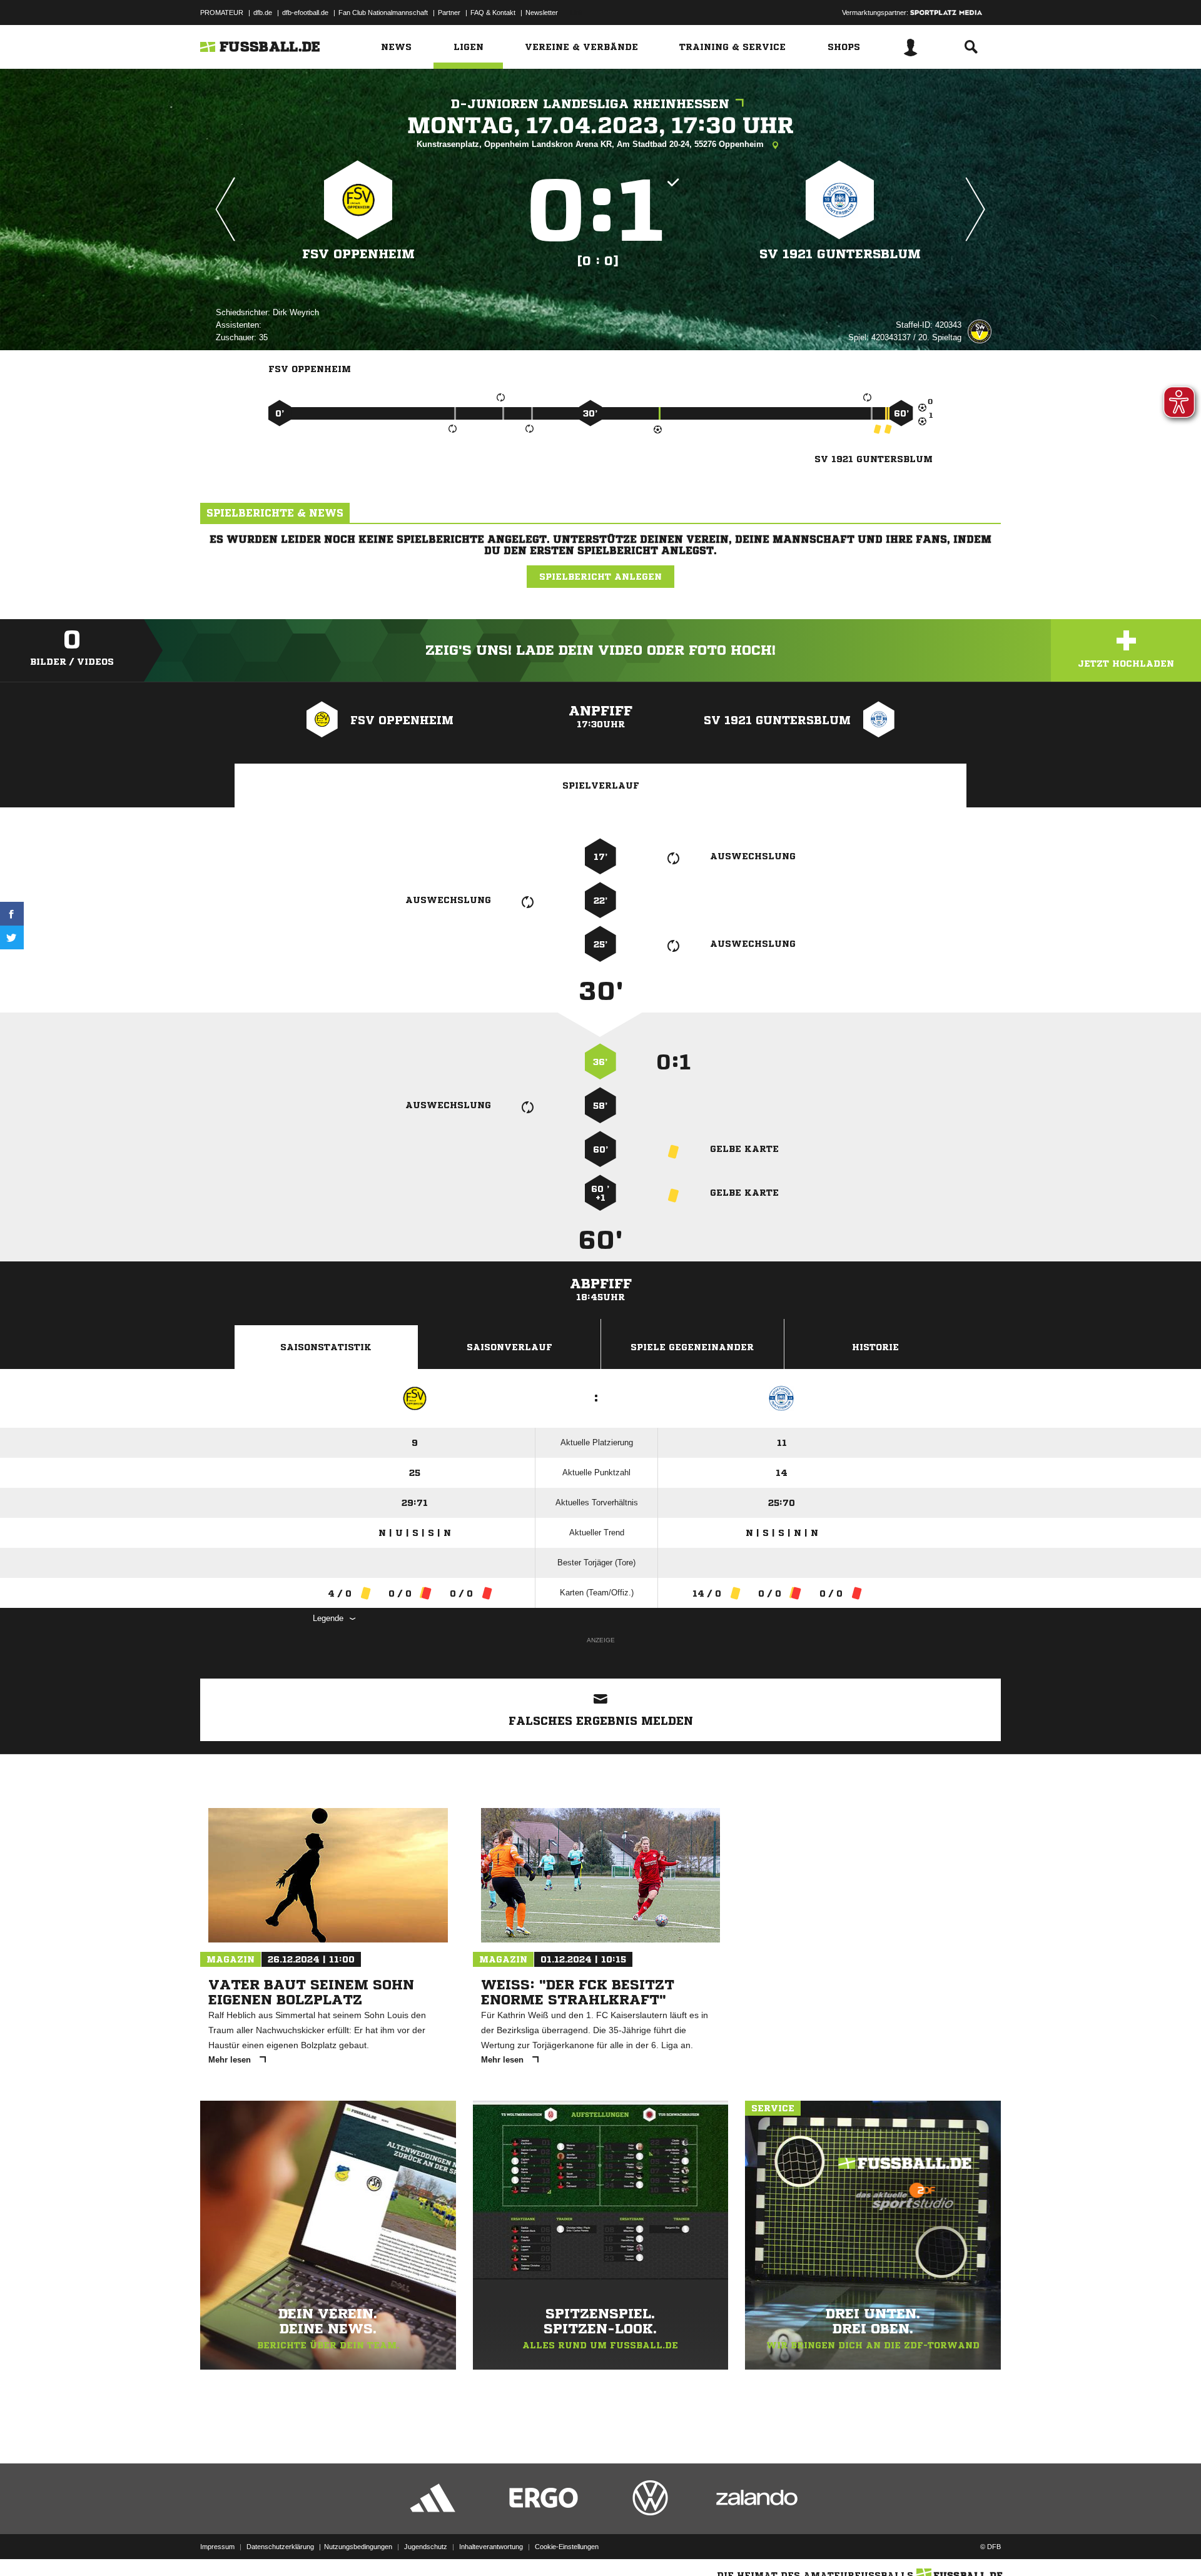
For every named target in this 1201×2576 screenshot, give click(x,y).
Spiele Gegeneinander (692, 1347)
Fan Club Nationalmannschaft (383, 13)
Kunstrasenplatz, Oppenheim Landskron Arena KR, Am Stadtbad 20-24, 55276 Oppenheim (591, 144)
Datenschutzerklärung (280, 2547)
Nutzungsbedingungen (358, 2547)
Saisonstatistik (326, 1347)
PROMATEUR (222, 13)
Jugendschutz (426, 2547)
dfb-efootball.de (305, 13)
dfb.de (263, 13)
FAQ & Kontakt (493, 13)
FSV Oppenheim (358, 254)
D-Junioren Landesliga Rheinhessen (590, 104)
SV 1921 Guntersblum (840, 254)
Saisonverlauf (509, 1347)
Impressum (217, 2547)
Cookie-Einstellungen (567, 2547)
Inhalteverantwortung (491, 2547)
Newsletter (542, 13)
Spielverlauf (601, 785)
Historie (875, 1347)
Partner (449, 13)
